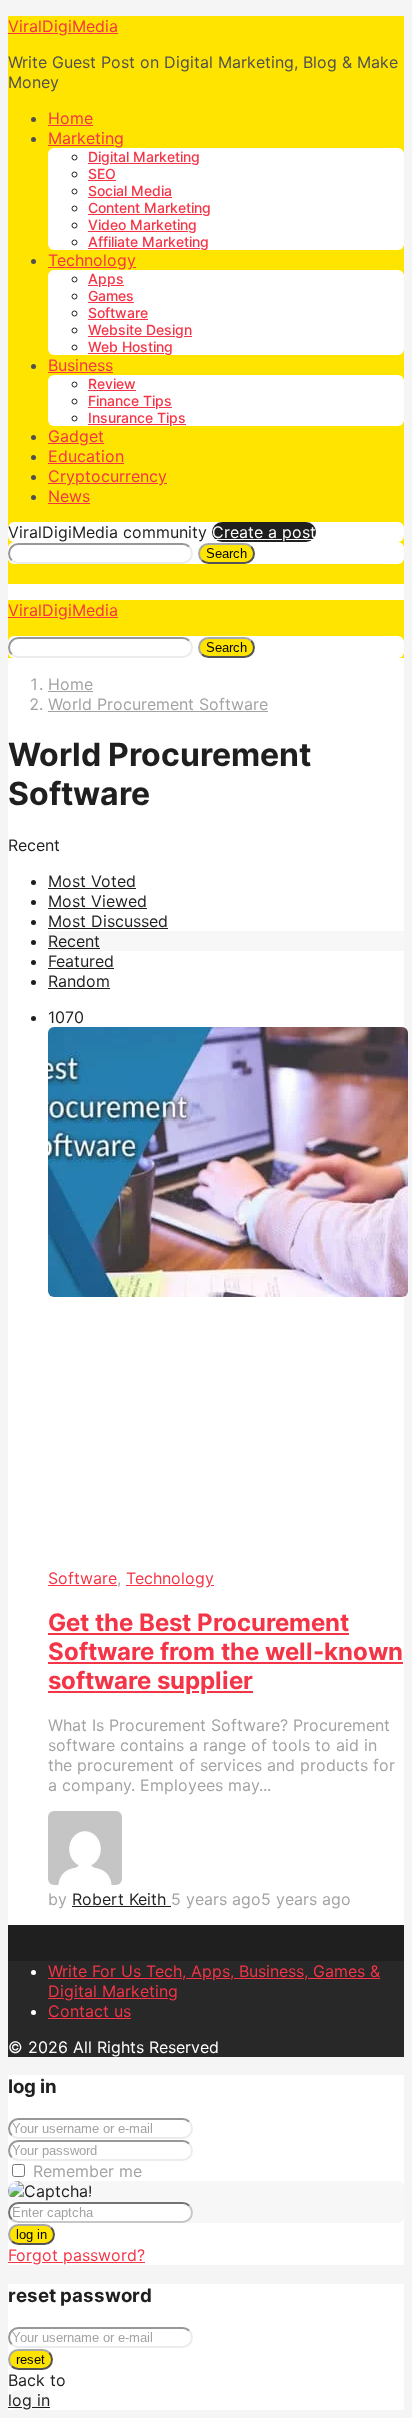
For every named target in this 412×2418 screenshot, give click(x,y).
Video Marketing (142, 224)
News (69, 496)
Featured (81, 961)
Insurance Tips (137, 417)
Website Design (140, 329)
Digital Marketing (144, 156)
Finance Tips (130, 400)
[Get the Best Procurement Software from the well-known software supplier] (226, 1297)
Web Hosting (130, 346)
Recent (74, 941)
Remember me (87, 2171)
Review (112, 383)
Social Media (130, 190)
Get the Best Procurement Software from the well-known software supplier (225, 1651)
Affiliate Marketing (148, 241)
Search (226, 553)
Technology (92, 260)
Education (86, 456)
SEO (102, 173)
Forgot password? (76, 2255)
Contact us (89, 2011)
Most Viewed (97, 901)
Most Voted (92, 881)
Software (118, 312)
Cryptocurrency (107, 476)
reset (30, 2359)
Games (111, 295)
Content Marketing (149, 207)
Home (70, 118)
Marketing (86, 138)
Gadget (76, 436)
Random (79, 981)
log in (31, 2234)
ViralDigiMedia (63, 26)
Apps (106, 278)
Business (80, 365)
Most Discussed (108, 921)
